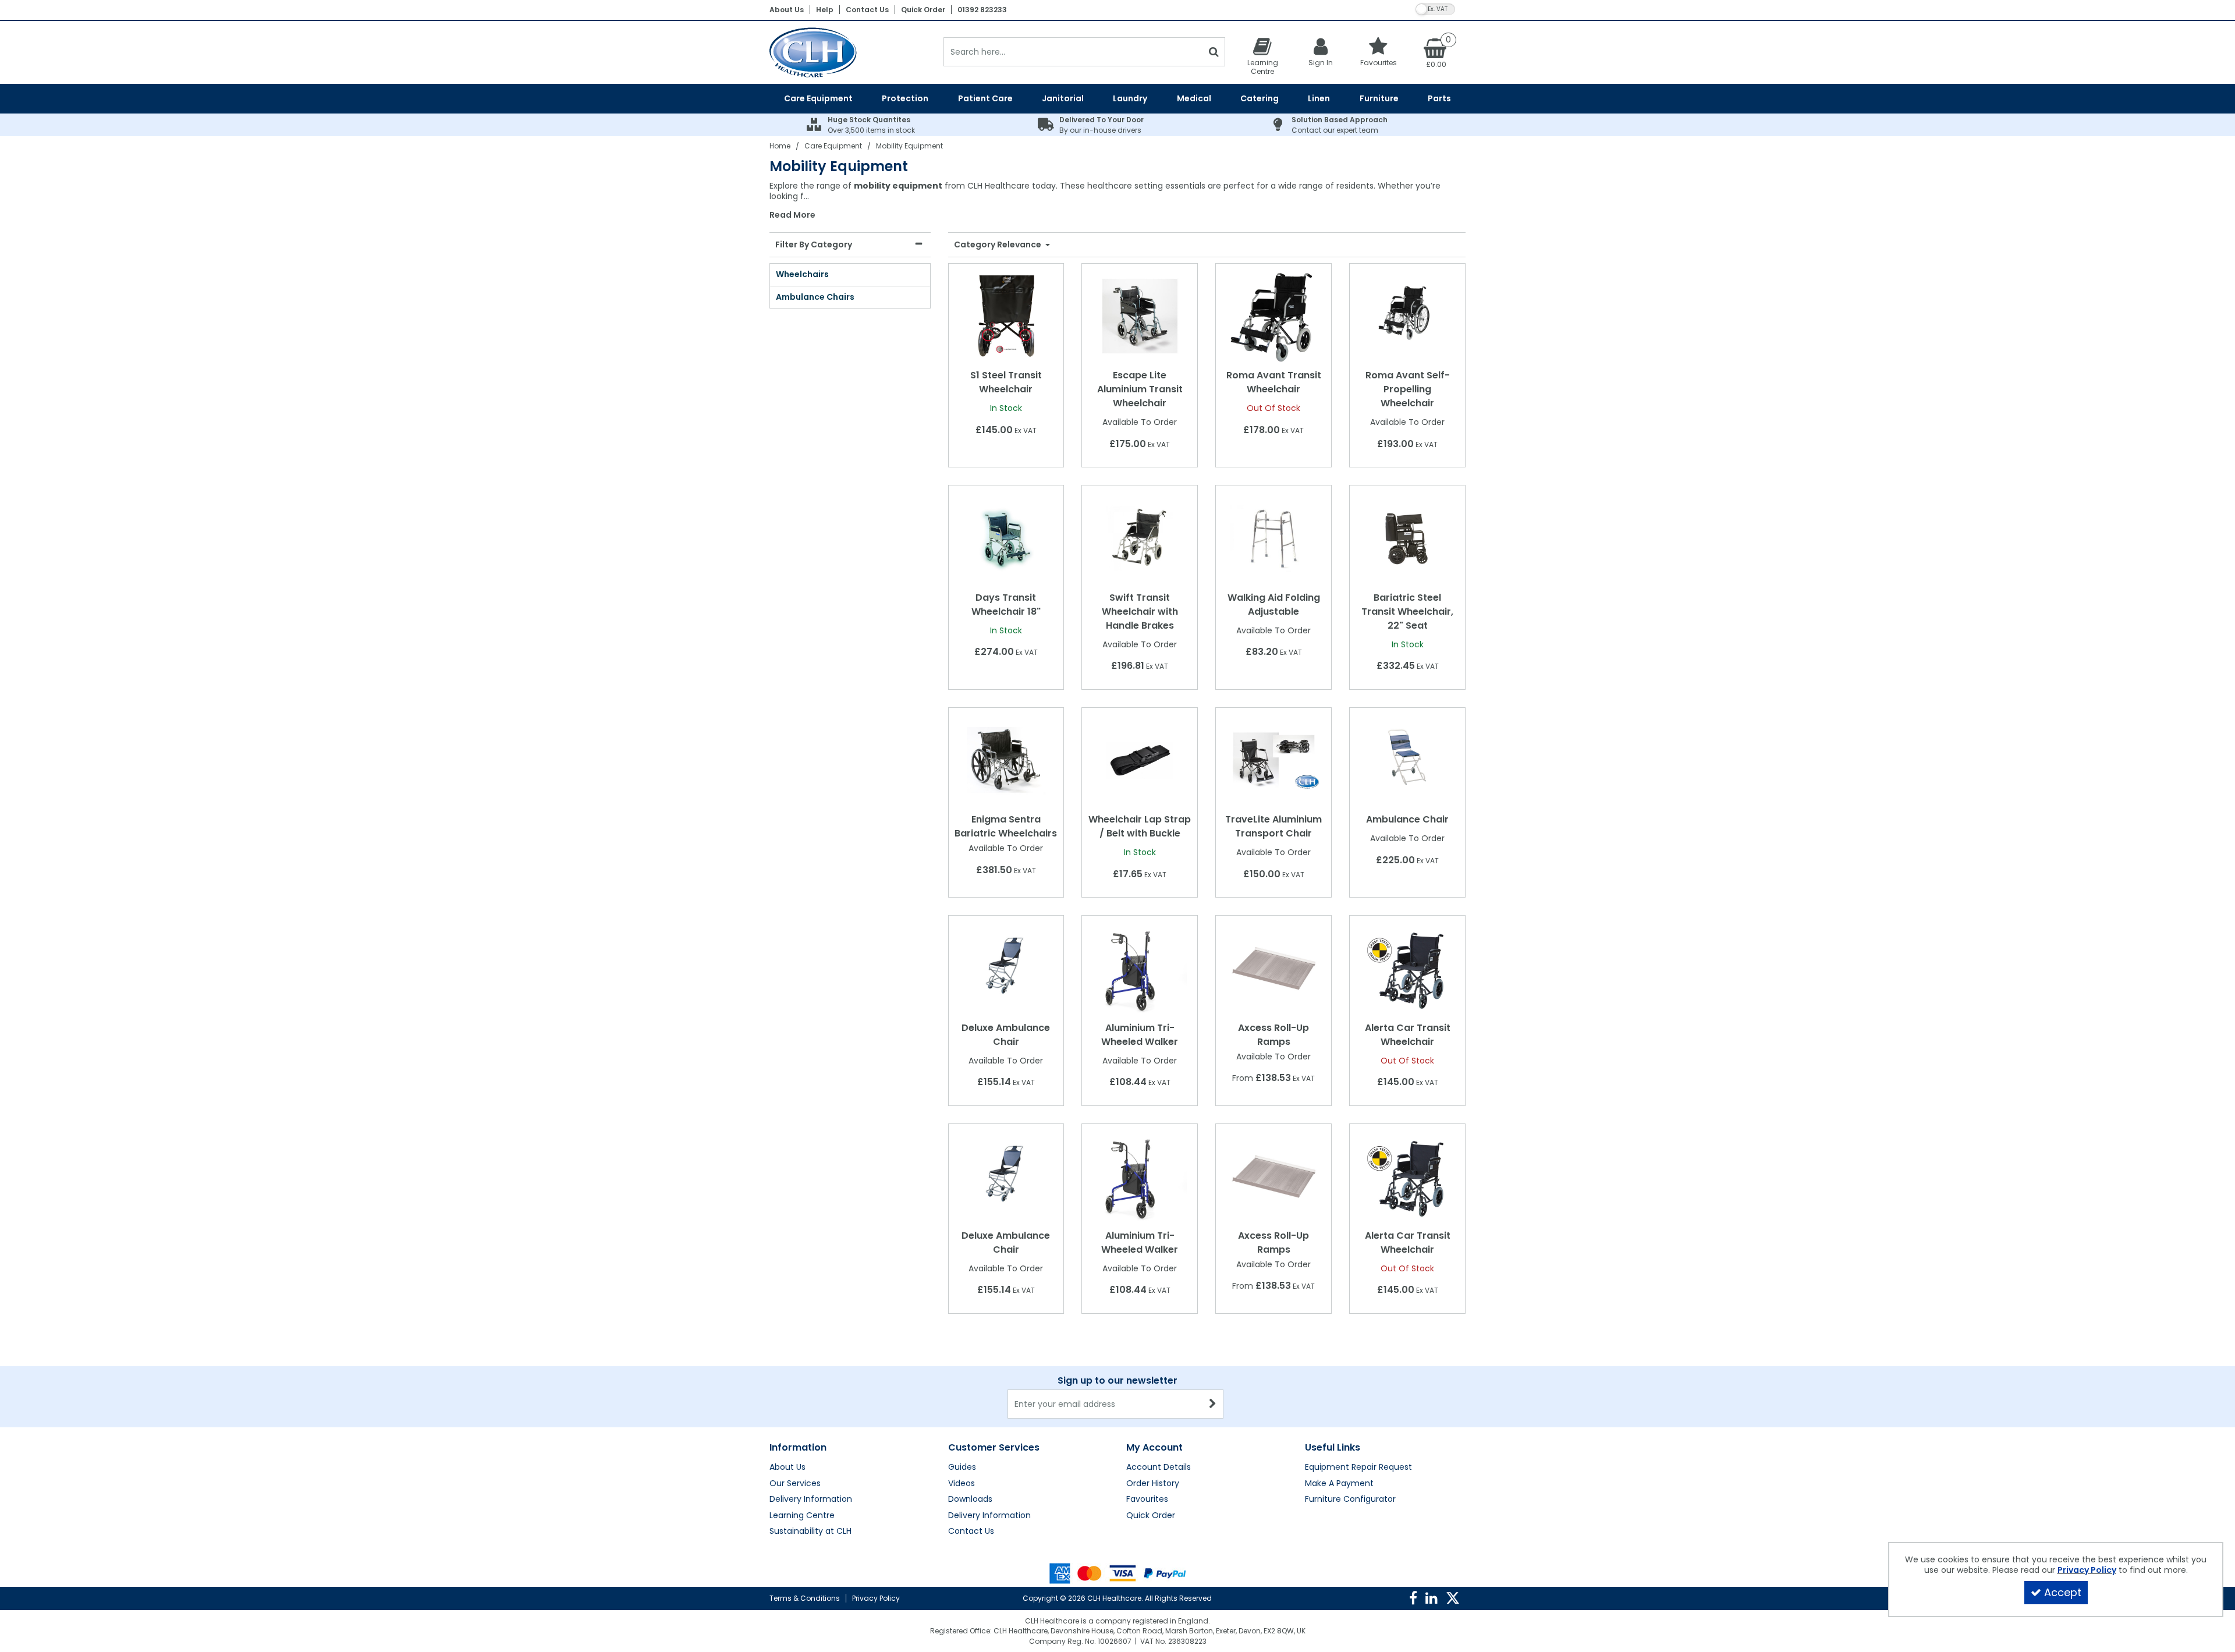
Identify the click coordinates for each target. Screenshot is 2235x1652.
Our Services (795, 1484)
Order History (1153, 1484)
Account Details (1159, 1467)
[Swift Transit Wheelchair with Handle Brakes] (1140, 538)
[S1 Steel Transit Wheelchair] (1006, 315)
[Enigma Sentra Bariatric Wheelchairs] (1006, 760)
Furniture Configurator (1350, 1499)
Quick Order (923, 10)
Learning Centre (802, 1516)
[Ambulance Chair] (1407, 760)
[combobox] (1117, 201)
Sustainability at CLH (810, 1532)
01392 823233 (982, 10)
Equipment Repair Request (1358, 1467)
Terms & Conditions (805, 1598)
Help (825, 10)
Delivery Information (811, 1499)
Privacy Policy (876, 1598)
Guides (962, 1467)
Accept (2063, 1592)
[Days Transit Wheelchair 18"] (1006, 538)
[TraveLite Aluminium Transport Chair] (1273, 760)
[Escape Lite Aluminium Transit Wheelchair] (1140, 315)
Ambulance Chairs (815, 297)
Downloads (970, 1499)
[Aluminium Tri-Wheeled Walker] (1140, 967)
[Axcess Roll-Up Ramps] (1273, 967)
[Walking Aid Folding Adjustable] (1273, 538)
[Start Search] (1214, 52)
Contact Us (867, 10)
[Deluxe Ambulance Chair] (1006, 967)
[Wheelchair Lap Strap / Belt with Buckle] (1140, 760)
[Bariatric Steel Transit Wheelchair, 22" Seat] (1407, 538)
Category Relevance (998, 245)
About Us (787, 10)
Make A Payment (1339, 1484)
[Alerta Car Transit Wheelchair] (1407, 967)
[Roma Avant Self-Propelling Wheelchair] (1407, 315)
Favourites (1147, 1499)
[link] (1413, 1598)
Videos (962, 1484)
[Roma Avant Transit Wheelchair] (1273, 315)
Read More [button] (792, 215)
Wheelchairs (802, 274)
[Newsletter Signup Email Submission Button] (1213, 1404)
